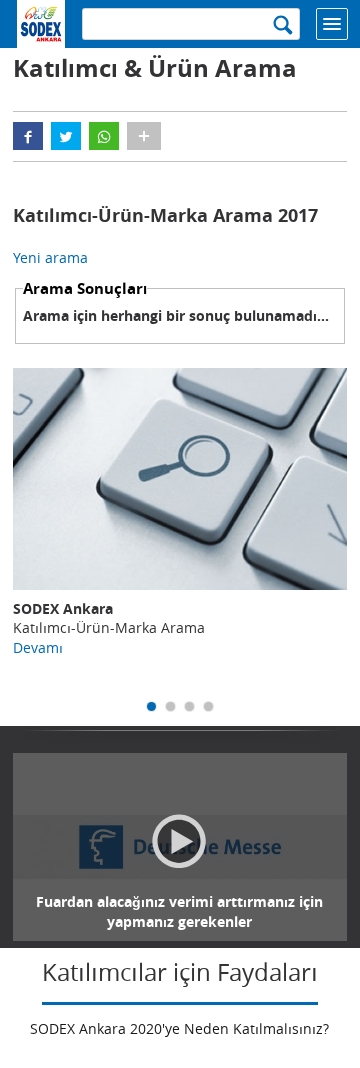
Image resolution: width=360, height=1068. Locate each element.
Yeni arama (50, 257)
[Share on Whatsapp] (104, 136)
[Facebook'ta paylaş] (28, 136)
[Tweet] (66, 136)
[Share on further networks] (144, 136)
